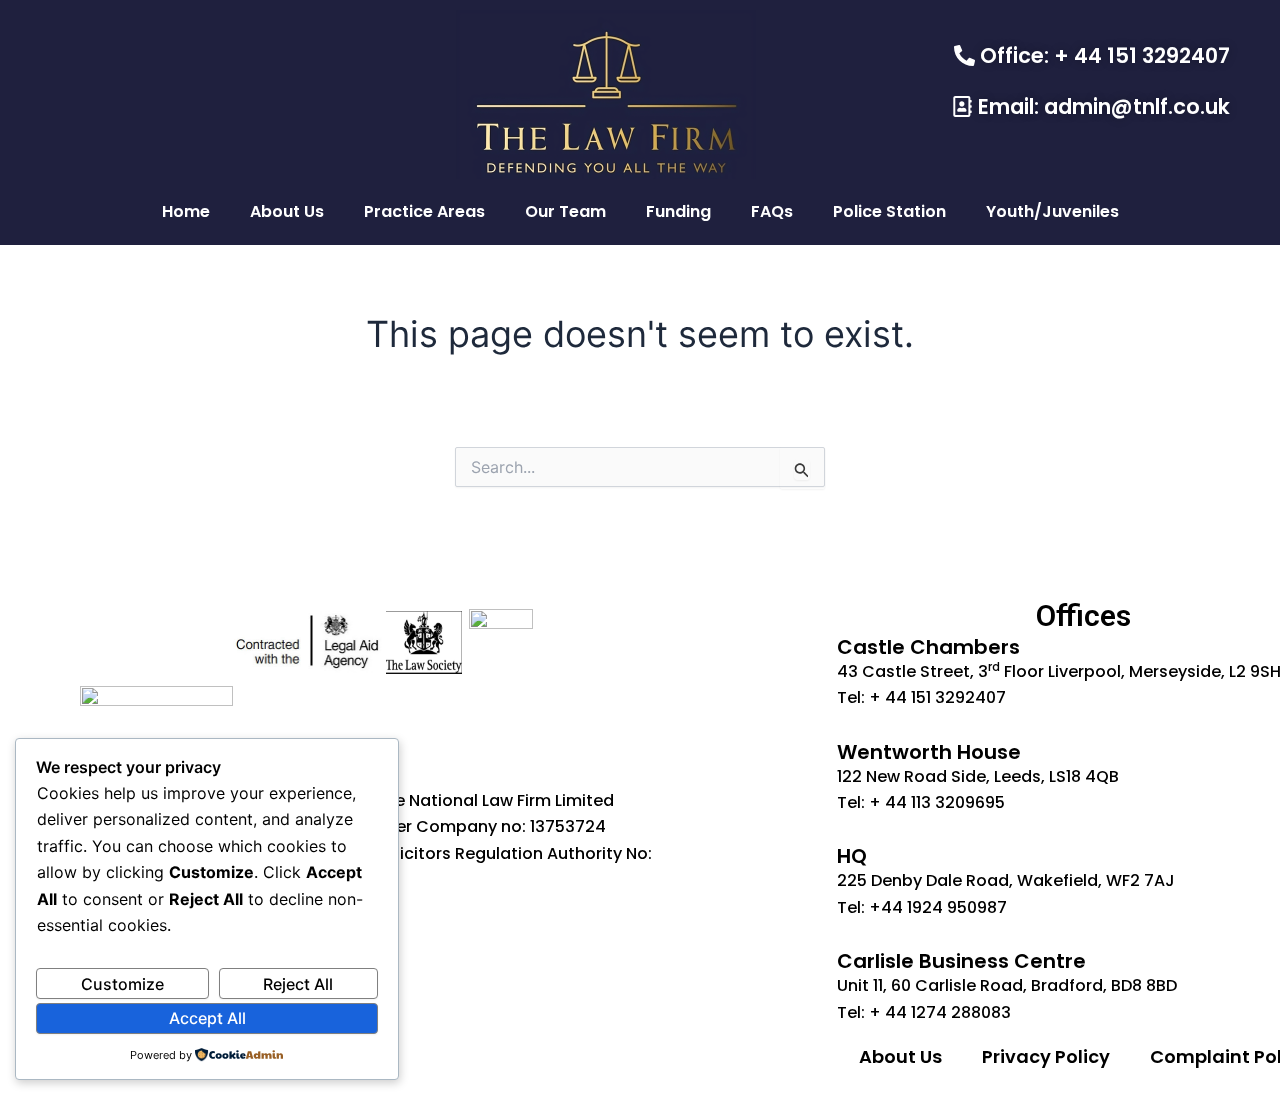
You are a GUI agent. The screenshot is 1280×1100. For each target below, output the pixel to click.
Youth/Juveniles (1052, 211)
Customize (122, 984)
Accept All (207, 1018)
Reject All (298, 984)
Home (186, 211)
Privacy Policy (1046, 1056)
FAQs (772, 211)
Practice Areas (424, 211)
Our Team (565, 211)
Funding (678, 211)
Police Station (889, 211)
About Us (287, 211)
